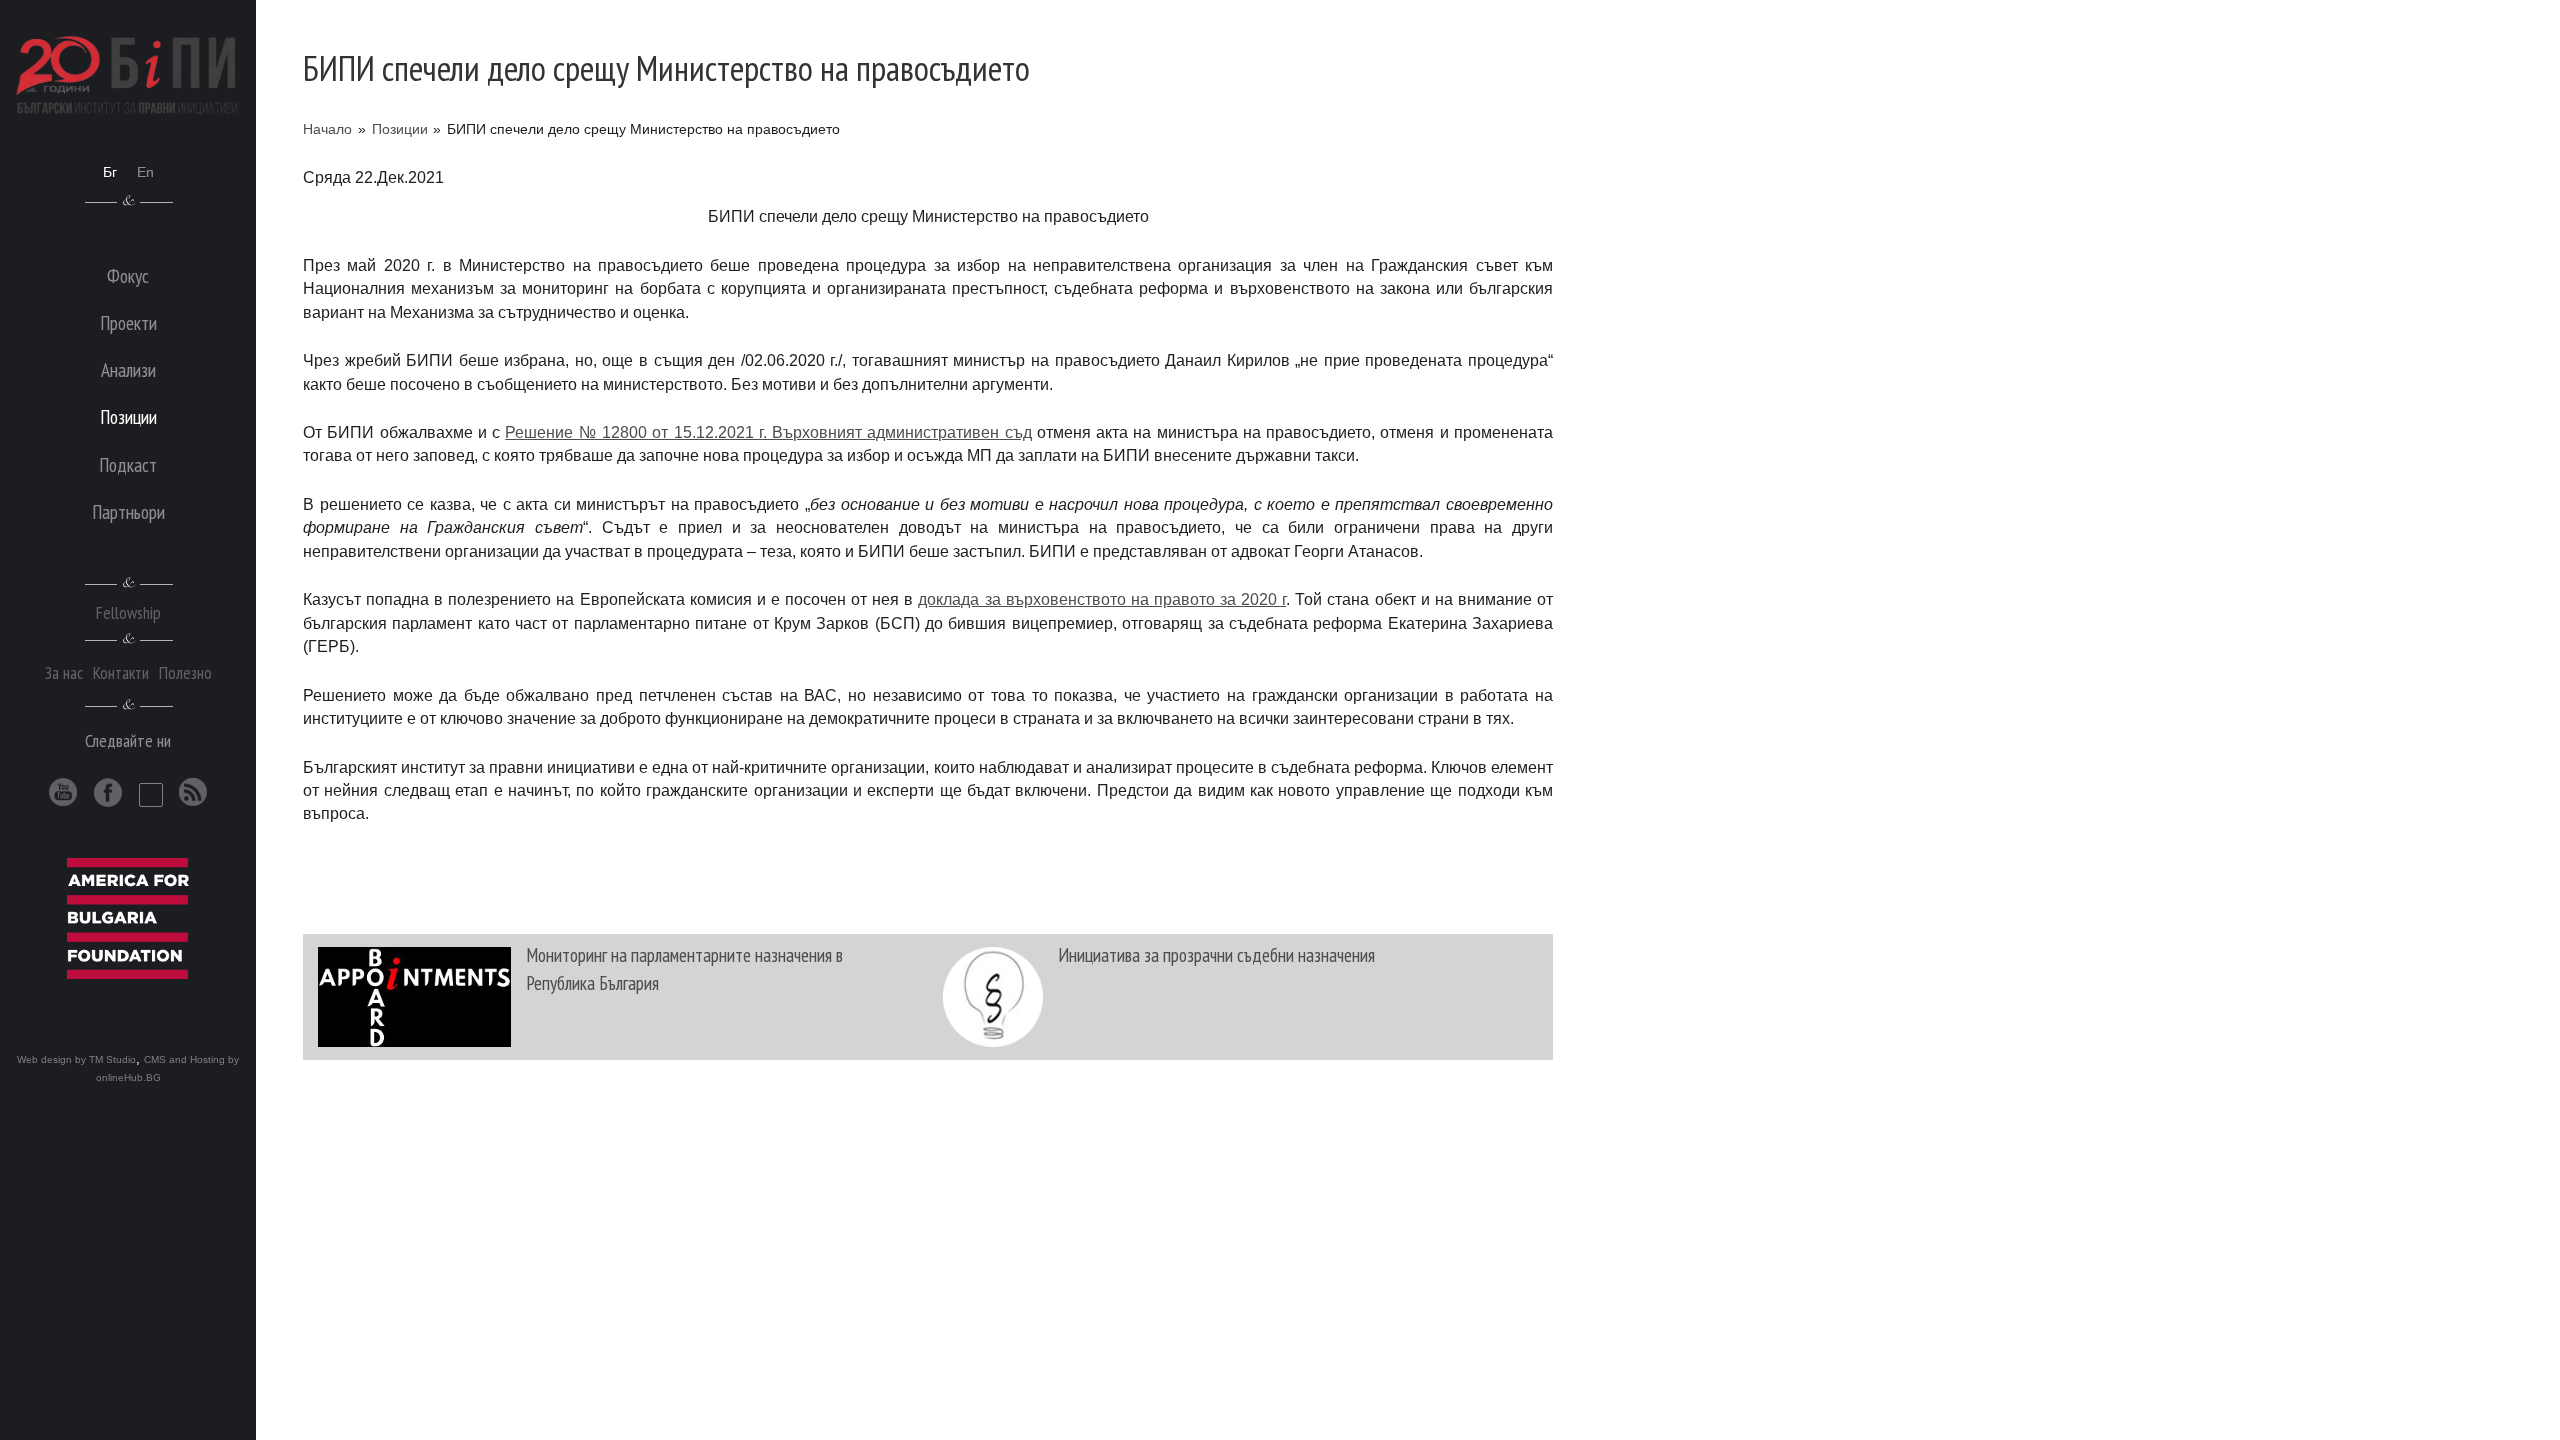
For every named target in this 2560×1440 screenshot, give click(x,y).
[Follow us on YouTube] (63, 792)
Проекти (128, 322)
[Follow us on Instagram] (151, 795)
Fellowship (128, 612)
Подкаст (128, 464)
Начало (327, 129)
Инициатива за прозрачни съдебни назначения (1216, 954)
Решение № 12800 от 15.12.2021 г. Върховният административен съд (768, 432)
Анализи (128, 369)
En (145, 172)
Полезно (185, 672)
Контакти (121, 672)
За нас (64, 672)
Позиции (400, 129)
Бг (110, 172)
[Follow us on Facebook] (108, 792)
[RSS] (193, 792)
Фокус (128, 275)
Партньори (128, 511)
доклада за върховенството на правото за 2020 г (1102, 599)
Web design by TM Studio (76, 1059)
